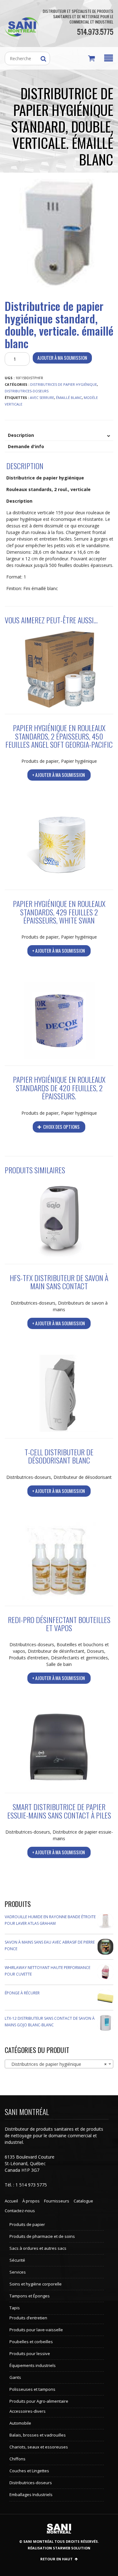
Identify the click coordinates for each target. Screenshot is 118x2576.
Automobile (20, 2423)
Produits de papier (40, 761)
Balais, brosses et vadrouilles (38, 2435)
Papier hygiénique (79, 761)
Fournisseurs (57, 2201)
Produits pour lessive (30, 2353)
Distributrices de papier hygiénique (64, 384)
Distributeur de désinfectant (56, 1651)
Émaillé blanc (69, 398)
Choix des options (61, 1127)
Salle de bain (59, 1664)
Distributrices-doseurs (27, 391)
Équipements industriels (33, 2365)
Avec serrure (42, 398)
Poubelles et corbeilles (31, 2342)
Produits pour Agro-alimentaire (39, 2401)
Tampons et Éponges (30, 2296)
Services (18, 2272)
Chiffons (17, 2459)
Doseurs (96, 1651)
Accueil (11, 2201)
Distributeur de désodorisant (83, 1477)
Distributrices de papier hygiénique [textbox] (57, 2064)
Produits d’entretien (29, 1658)
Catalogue (83, 2201)
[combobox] (59, 2064)
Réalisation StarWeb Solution (59, 2548)
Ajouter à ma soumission (62, 358)
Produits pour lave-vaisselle (36, 2330)
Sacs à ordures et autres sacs (38, 2248)
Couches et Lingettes (29, 2471)
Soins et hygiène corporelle (36, 2284)
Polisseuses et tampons (32, 2389)
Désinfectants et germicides (79, 1658)
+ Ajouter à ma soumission (59, 775)
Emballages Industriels (31, 2495)
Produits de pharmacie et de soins (42, 2236)
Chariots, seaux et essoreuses (39, 2447)
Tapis (15, 2308)
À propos (31, 2201)
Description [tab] (21, 435)
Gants (15, 2377)
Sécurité (17, 2260)
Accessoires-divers (28, 2411)
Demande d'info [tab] (26, 446)
